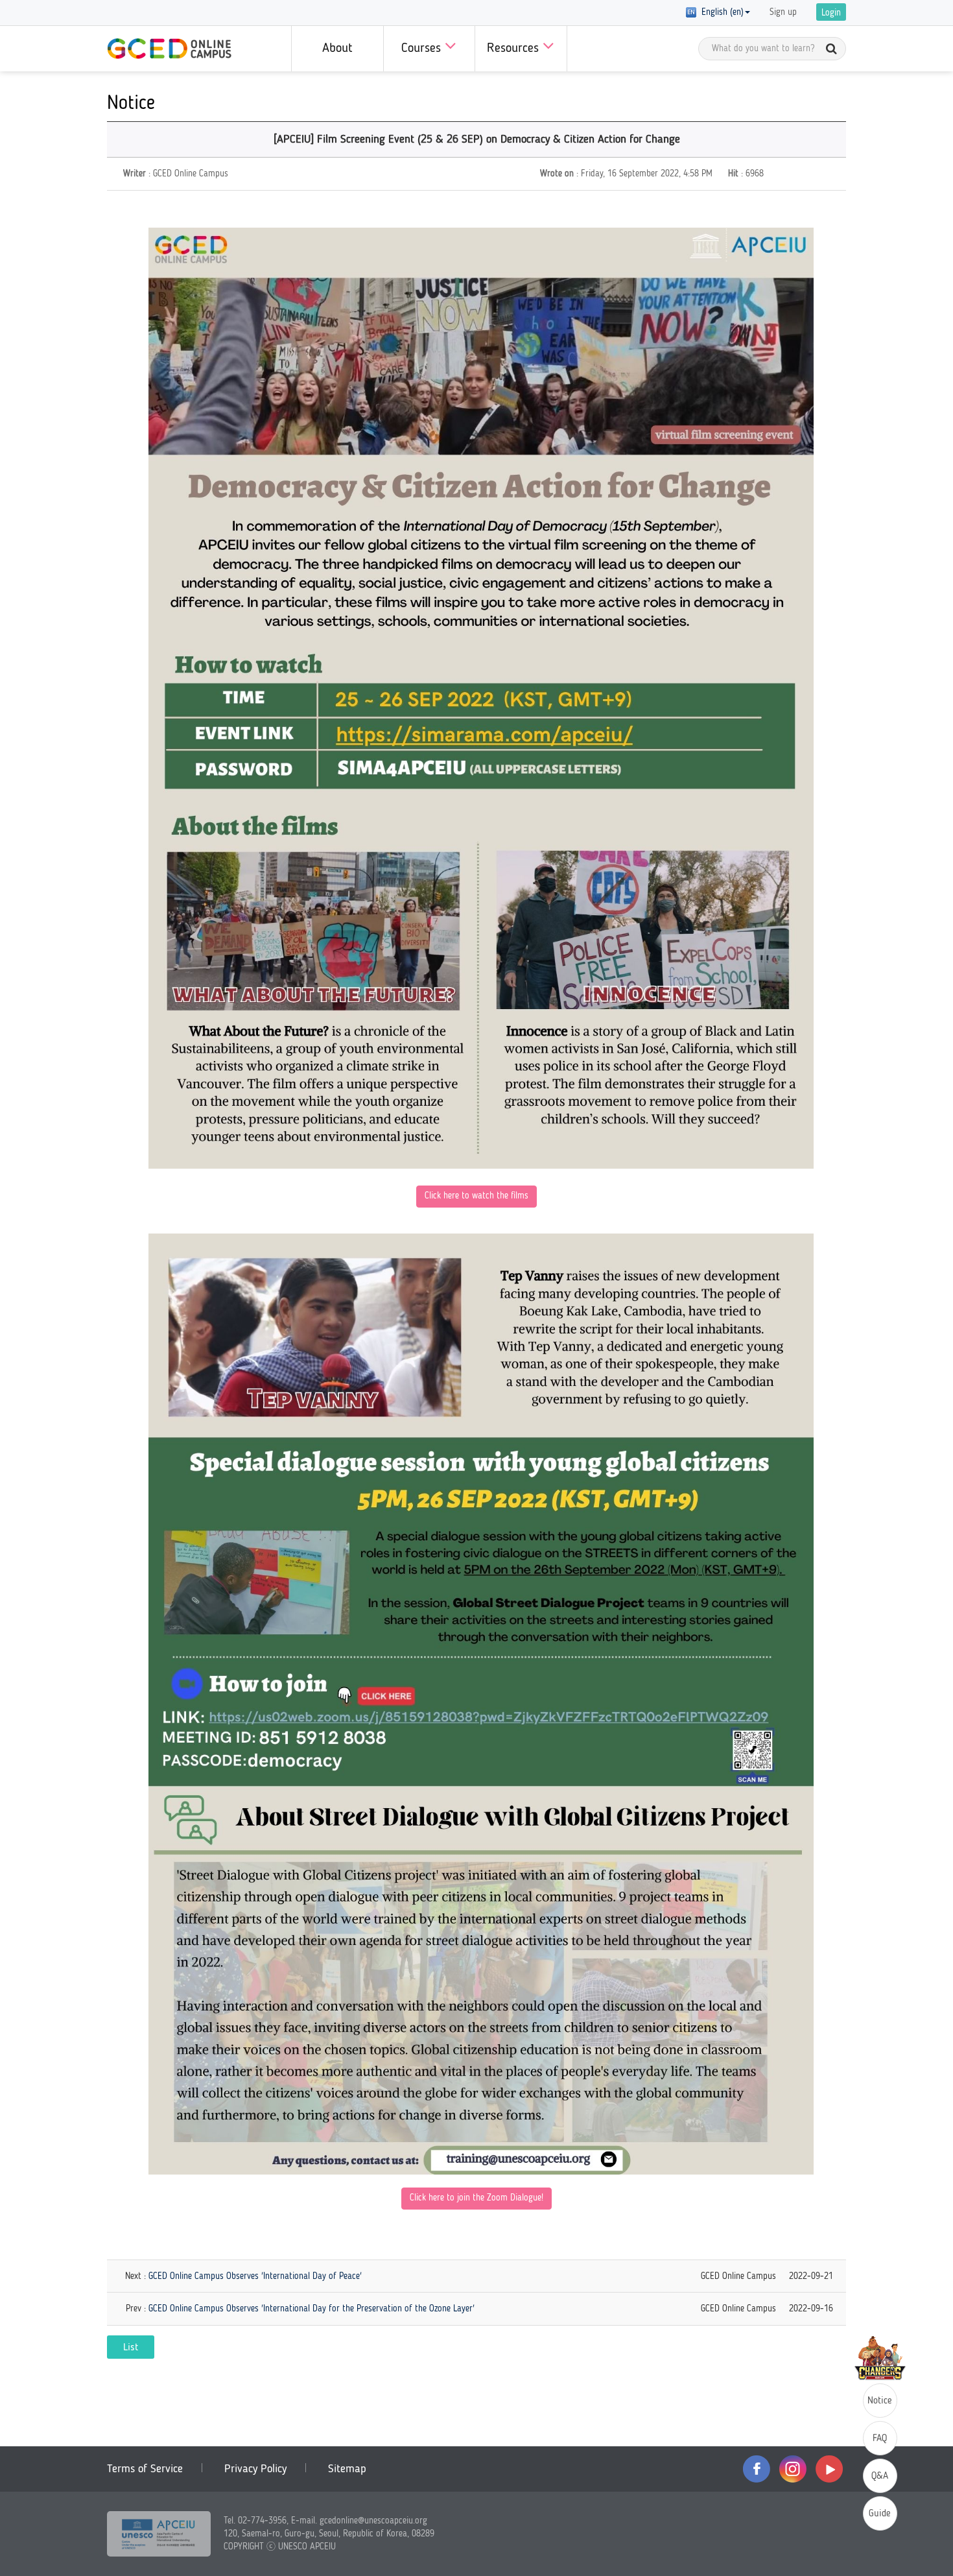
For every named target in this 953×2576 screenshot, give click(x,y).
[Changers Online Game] (880, 2358)
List (131, 2348)
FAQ (880, 2439)
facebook (757, 2469)
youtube (829, 2469)
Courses (423, 49)
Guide (880, 2514)
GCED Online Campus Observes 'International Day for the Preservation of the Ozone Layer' (312, 2309)
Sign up (783, 12)
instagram (793, 2469)
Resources (515, 49)
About (337, 49)
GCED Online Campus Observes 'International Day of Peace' (255, 2276)
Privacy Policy (255, 2469)
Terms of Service (145, 2469)
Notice (880, 2401)
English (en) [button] (720, 12)
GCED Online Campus (169, 49)
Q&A (880, 2476)
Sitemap (347, 2469)
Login (831, 13)
